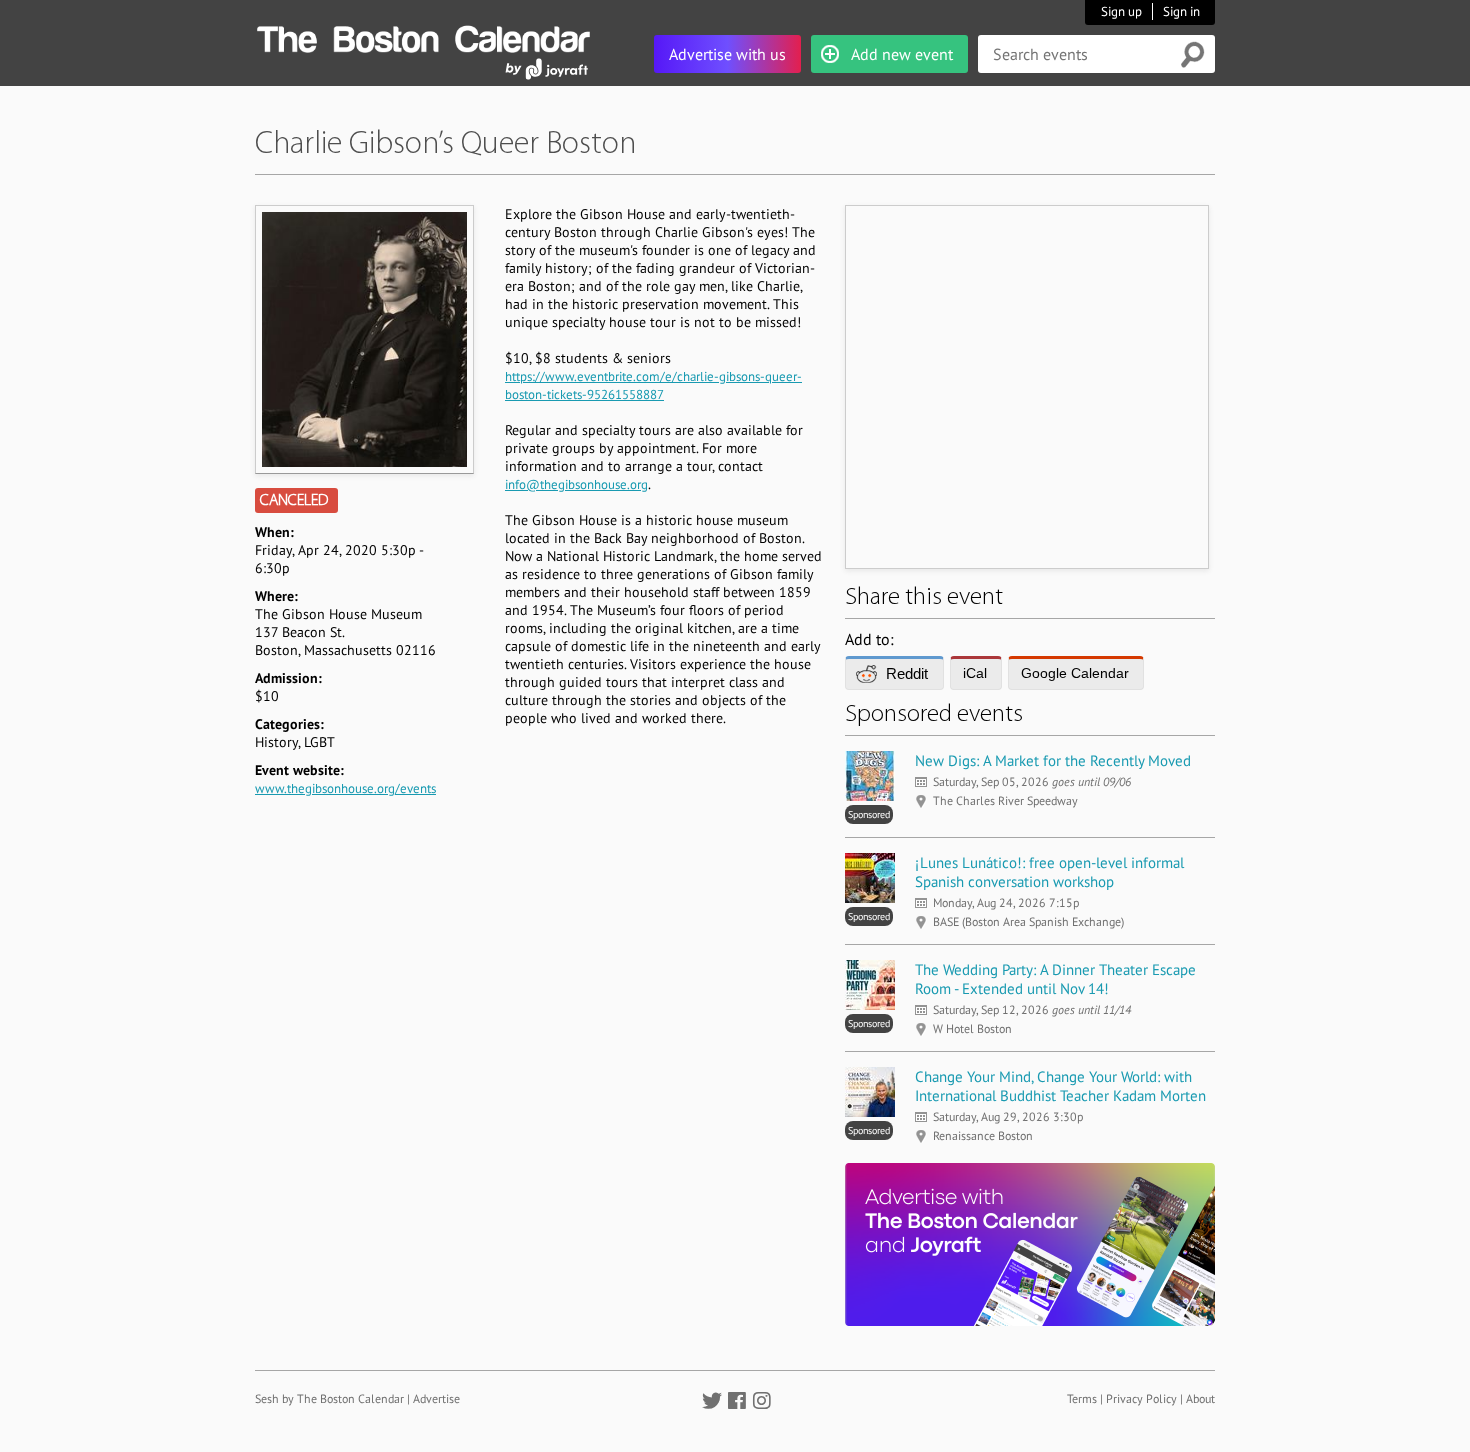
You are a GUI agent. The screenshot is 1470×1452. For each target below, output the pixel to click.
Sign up (1121, 11)
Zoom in (363, 339)
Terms (1082, 1398)
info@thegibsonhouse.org (576, 484)
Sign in (1181, 11)
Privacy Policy (1141, 1398)
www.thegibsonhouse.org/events (345, 788)
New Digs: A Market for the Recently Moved (1053, 760)
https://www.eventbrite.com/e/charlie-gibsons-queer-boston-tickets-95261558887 (653, 385)
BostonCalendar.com (423, 36)
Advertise (436, 1398)
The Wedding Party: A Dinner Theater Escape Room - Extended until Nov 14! (1055, 979)
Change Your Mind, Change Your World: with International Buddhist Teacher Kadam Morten (1060, 1086)
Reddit (907, 673)
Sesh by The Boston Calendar (329, 1398)
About (1200, 1398)
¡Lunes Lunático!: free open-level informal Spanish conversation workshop (1049, 872)
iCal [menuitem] (975, 673)
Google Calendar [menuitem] (1075, 673)
